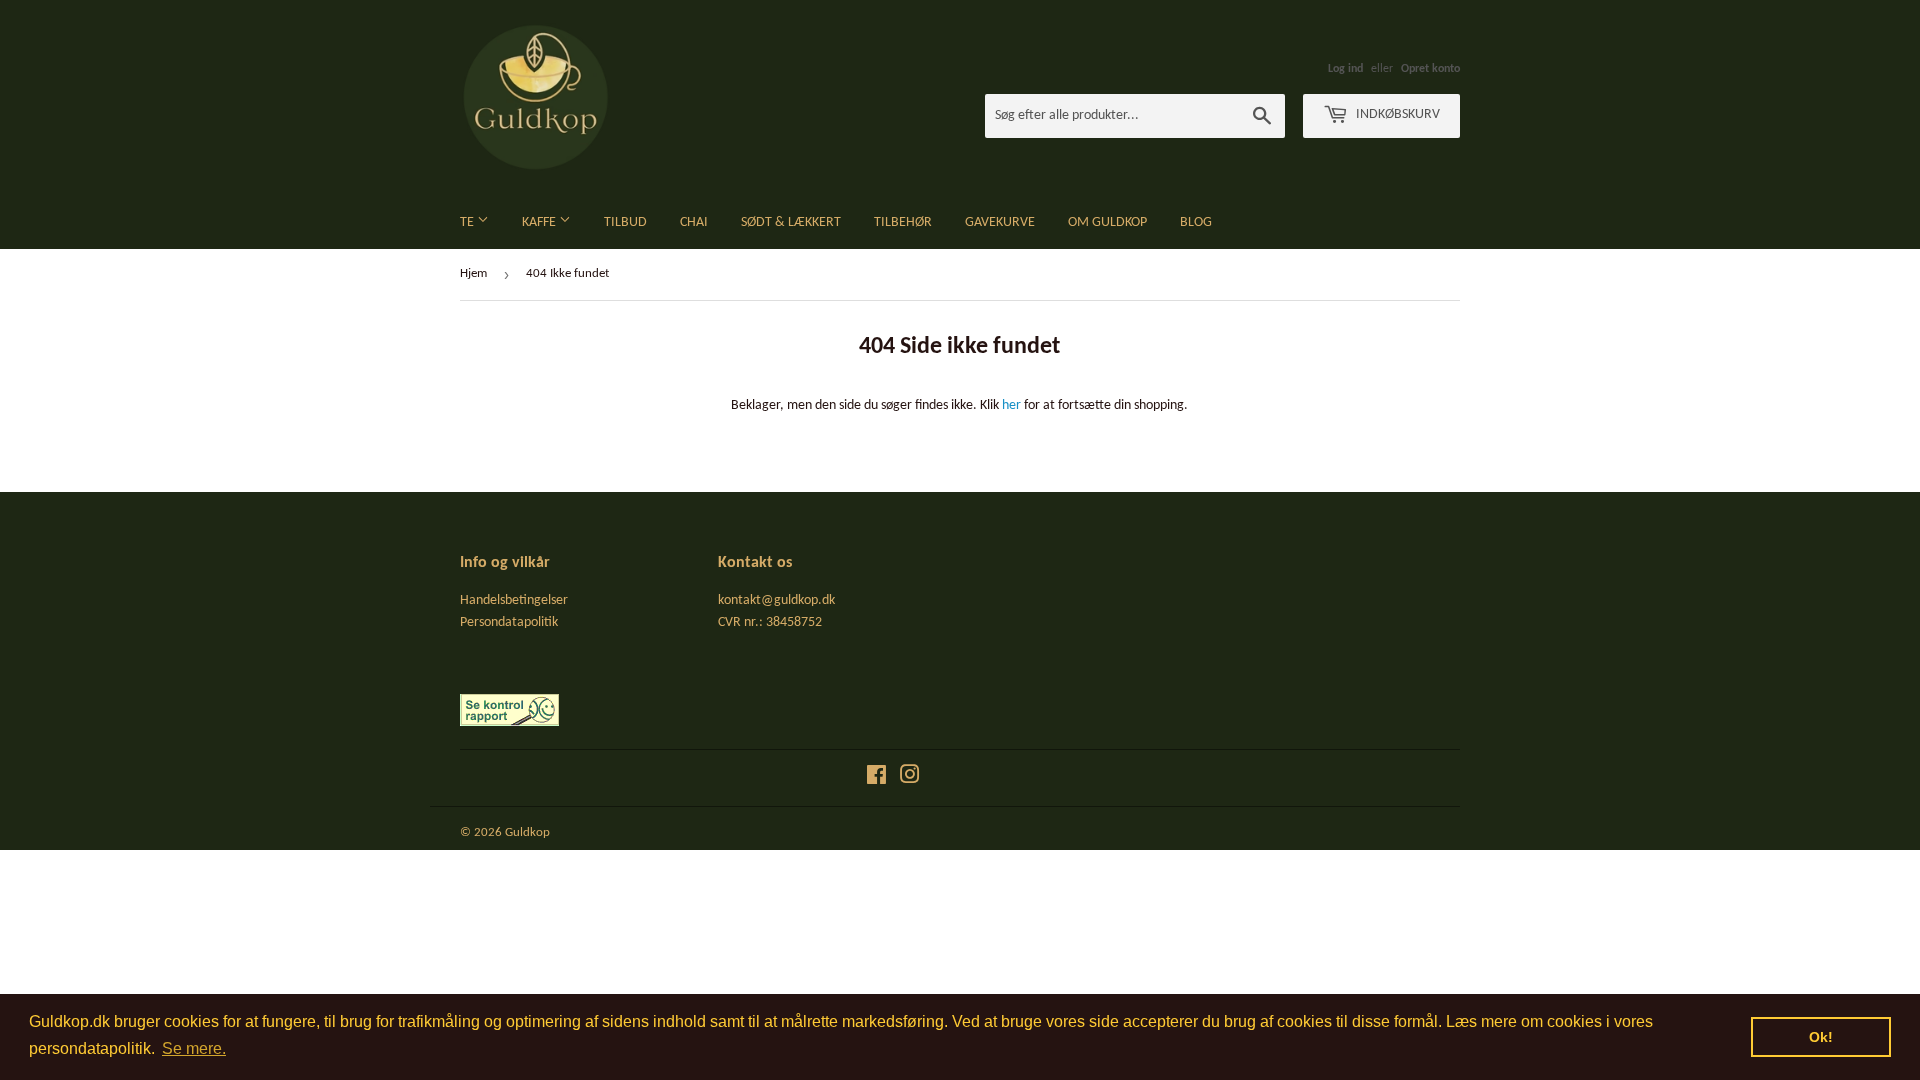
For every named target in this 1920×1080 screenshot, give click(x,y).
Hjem (473, 273)
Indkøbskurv (1396, 114)
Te (468, 222)
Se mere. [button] (194, 1048)
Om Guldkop (1107, 222)
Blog (1196, 222)
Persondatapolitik (509, 622)
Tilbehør (903, 222)
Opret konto (1430, 69)
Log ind (1345, 69)
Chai (694, 222)
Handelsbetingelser (514, 600)
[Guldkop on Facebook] (876, 778)
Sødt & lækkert (791, 222)
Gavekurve (1000, 222)
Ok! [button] (1821, 1037)
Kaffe (540, 222)
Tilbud (625, 222)
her (1011, 405)
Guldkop (527, 832)
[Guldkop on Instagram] (910, 778)
